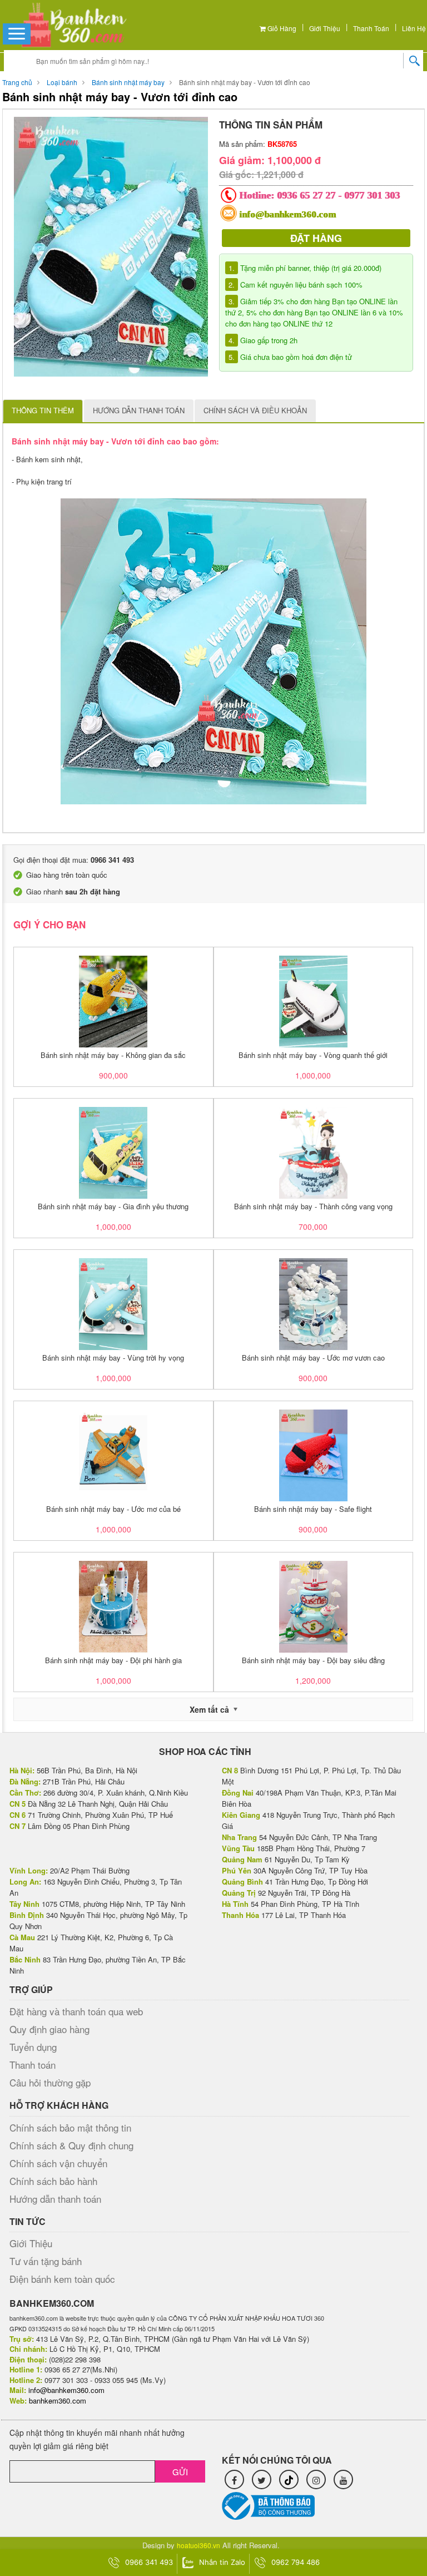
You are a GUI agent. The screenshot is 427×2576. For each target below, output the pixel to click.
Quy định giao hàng (49, 2029)
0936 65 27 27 (307, 195)
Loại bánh (62, 82)
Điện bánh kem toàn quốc (62, 2279)
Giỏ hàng (281, 28)
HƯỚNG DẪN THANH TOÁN (139, 410)
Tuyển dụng (33, 2047)
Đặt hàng (316, 238)
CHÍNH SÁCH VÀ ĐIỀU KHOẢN (255, 410)
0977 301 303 (373, 195)
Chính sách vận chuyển (58, 2163)
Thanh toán (371, 28)
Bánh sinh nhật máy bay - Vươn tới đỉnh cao (245, 82)
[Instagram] (316, 2479)
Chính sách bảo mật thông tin (70, 2127)
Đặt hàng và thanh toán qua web (76, 2011)
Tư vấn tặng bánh (46, 2261)
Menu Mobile (17, 33)
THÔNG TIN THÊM (43, 410)
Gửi (180, 2472)
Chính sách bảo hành (53, 2181)
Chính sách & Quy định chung (71, 2145)
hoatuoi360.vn (198, 2545)
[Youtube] (343, 2479)
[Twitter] (262, 2479)
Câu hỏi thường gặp (50, 2082)
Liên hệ (414, 28)
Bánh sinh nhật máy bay (128, 82)
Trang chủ (17, 82)
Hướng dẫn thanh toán (55, 2199)
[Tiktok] (289, 2479)
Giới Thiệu (325, 28)
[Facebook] (234, 2479)
